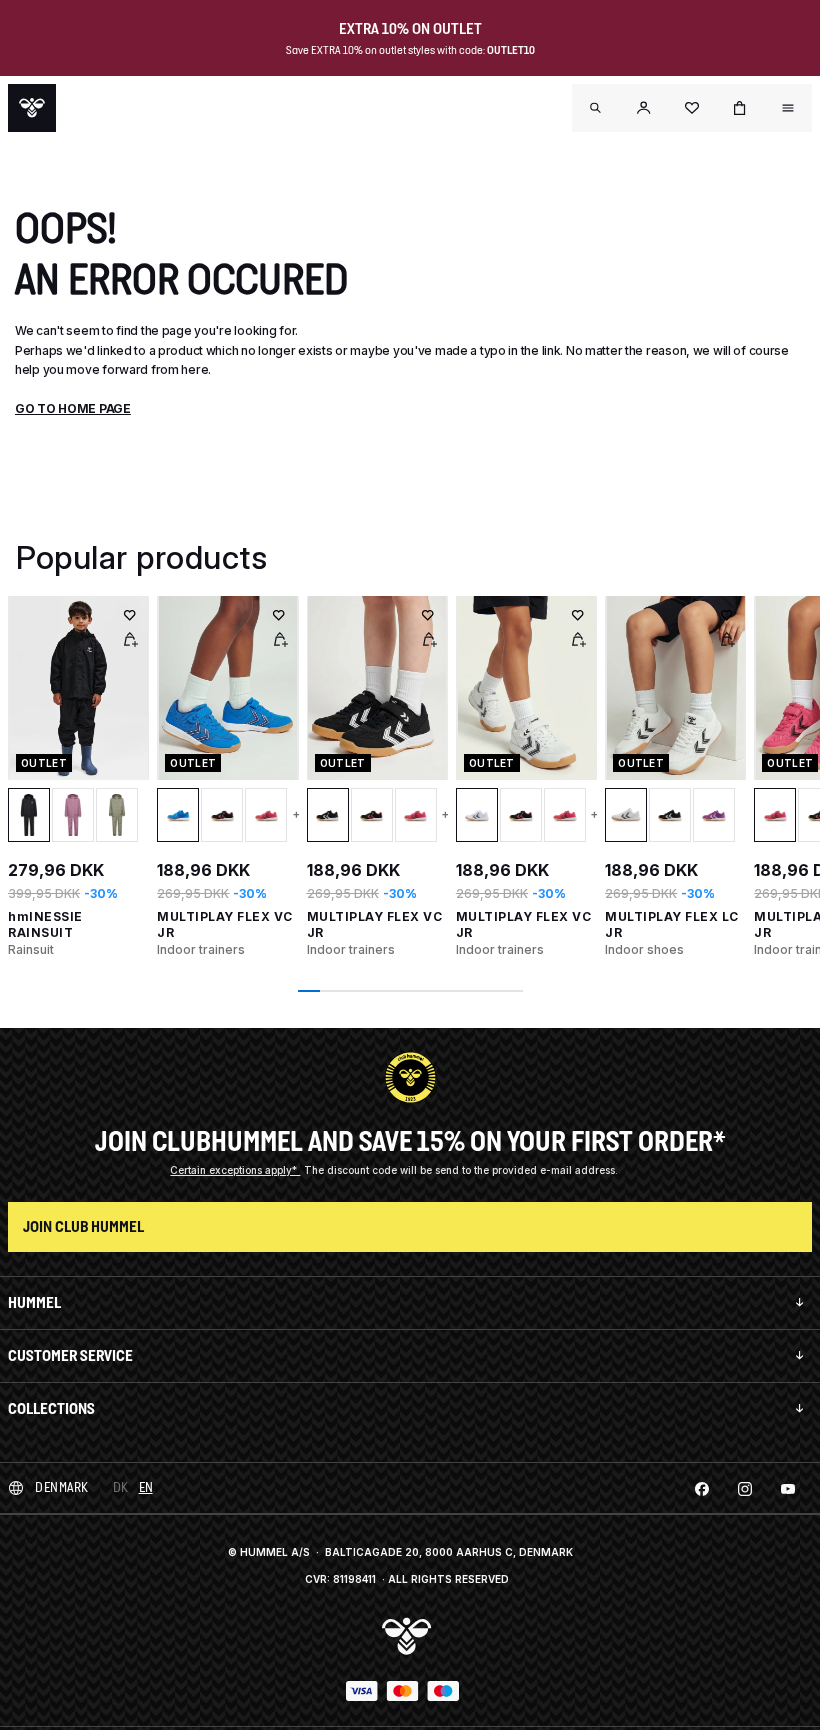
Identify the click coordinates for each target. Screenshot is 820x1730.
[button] (644, 108)
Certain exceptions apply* (235, 1170)
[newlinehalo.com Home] (32, 108)
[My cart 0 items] (740, 108)
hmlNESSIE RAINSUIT (45, 924)
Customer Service (70, 1355)
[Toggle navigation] (596, 108)
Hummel (34, 1302)
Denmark (62, 1487)
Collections (51, 1408)
